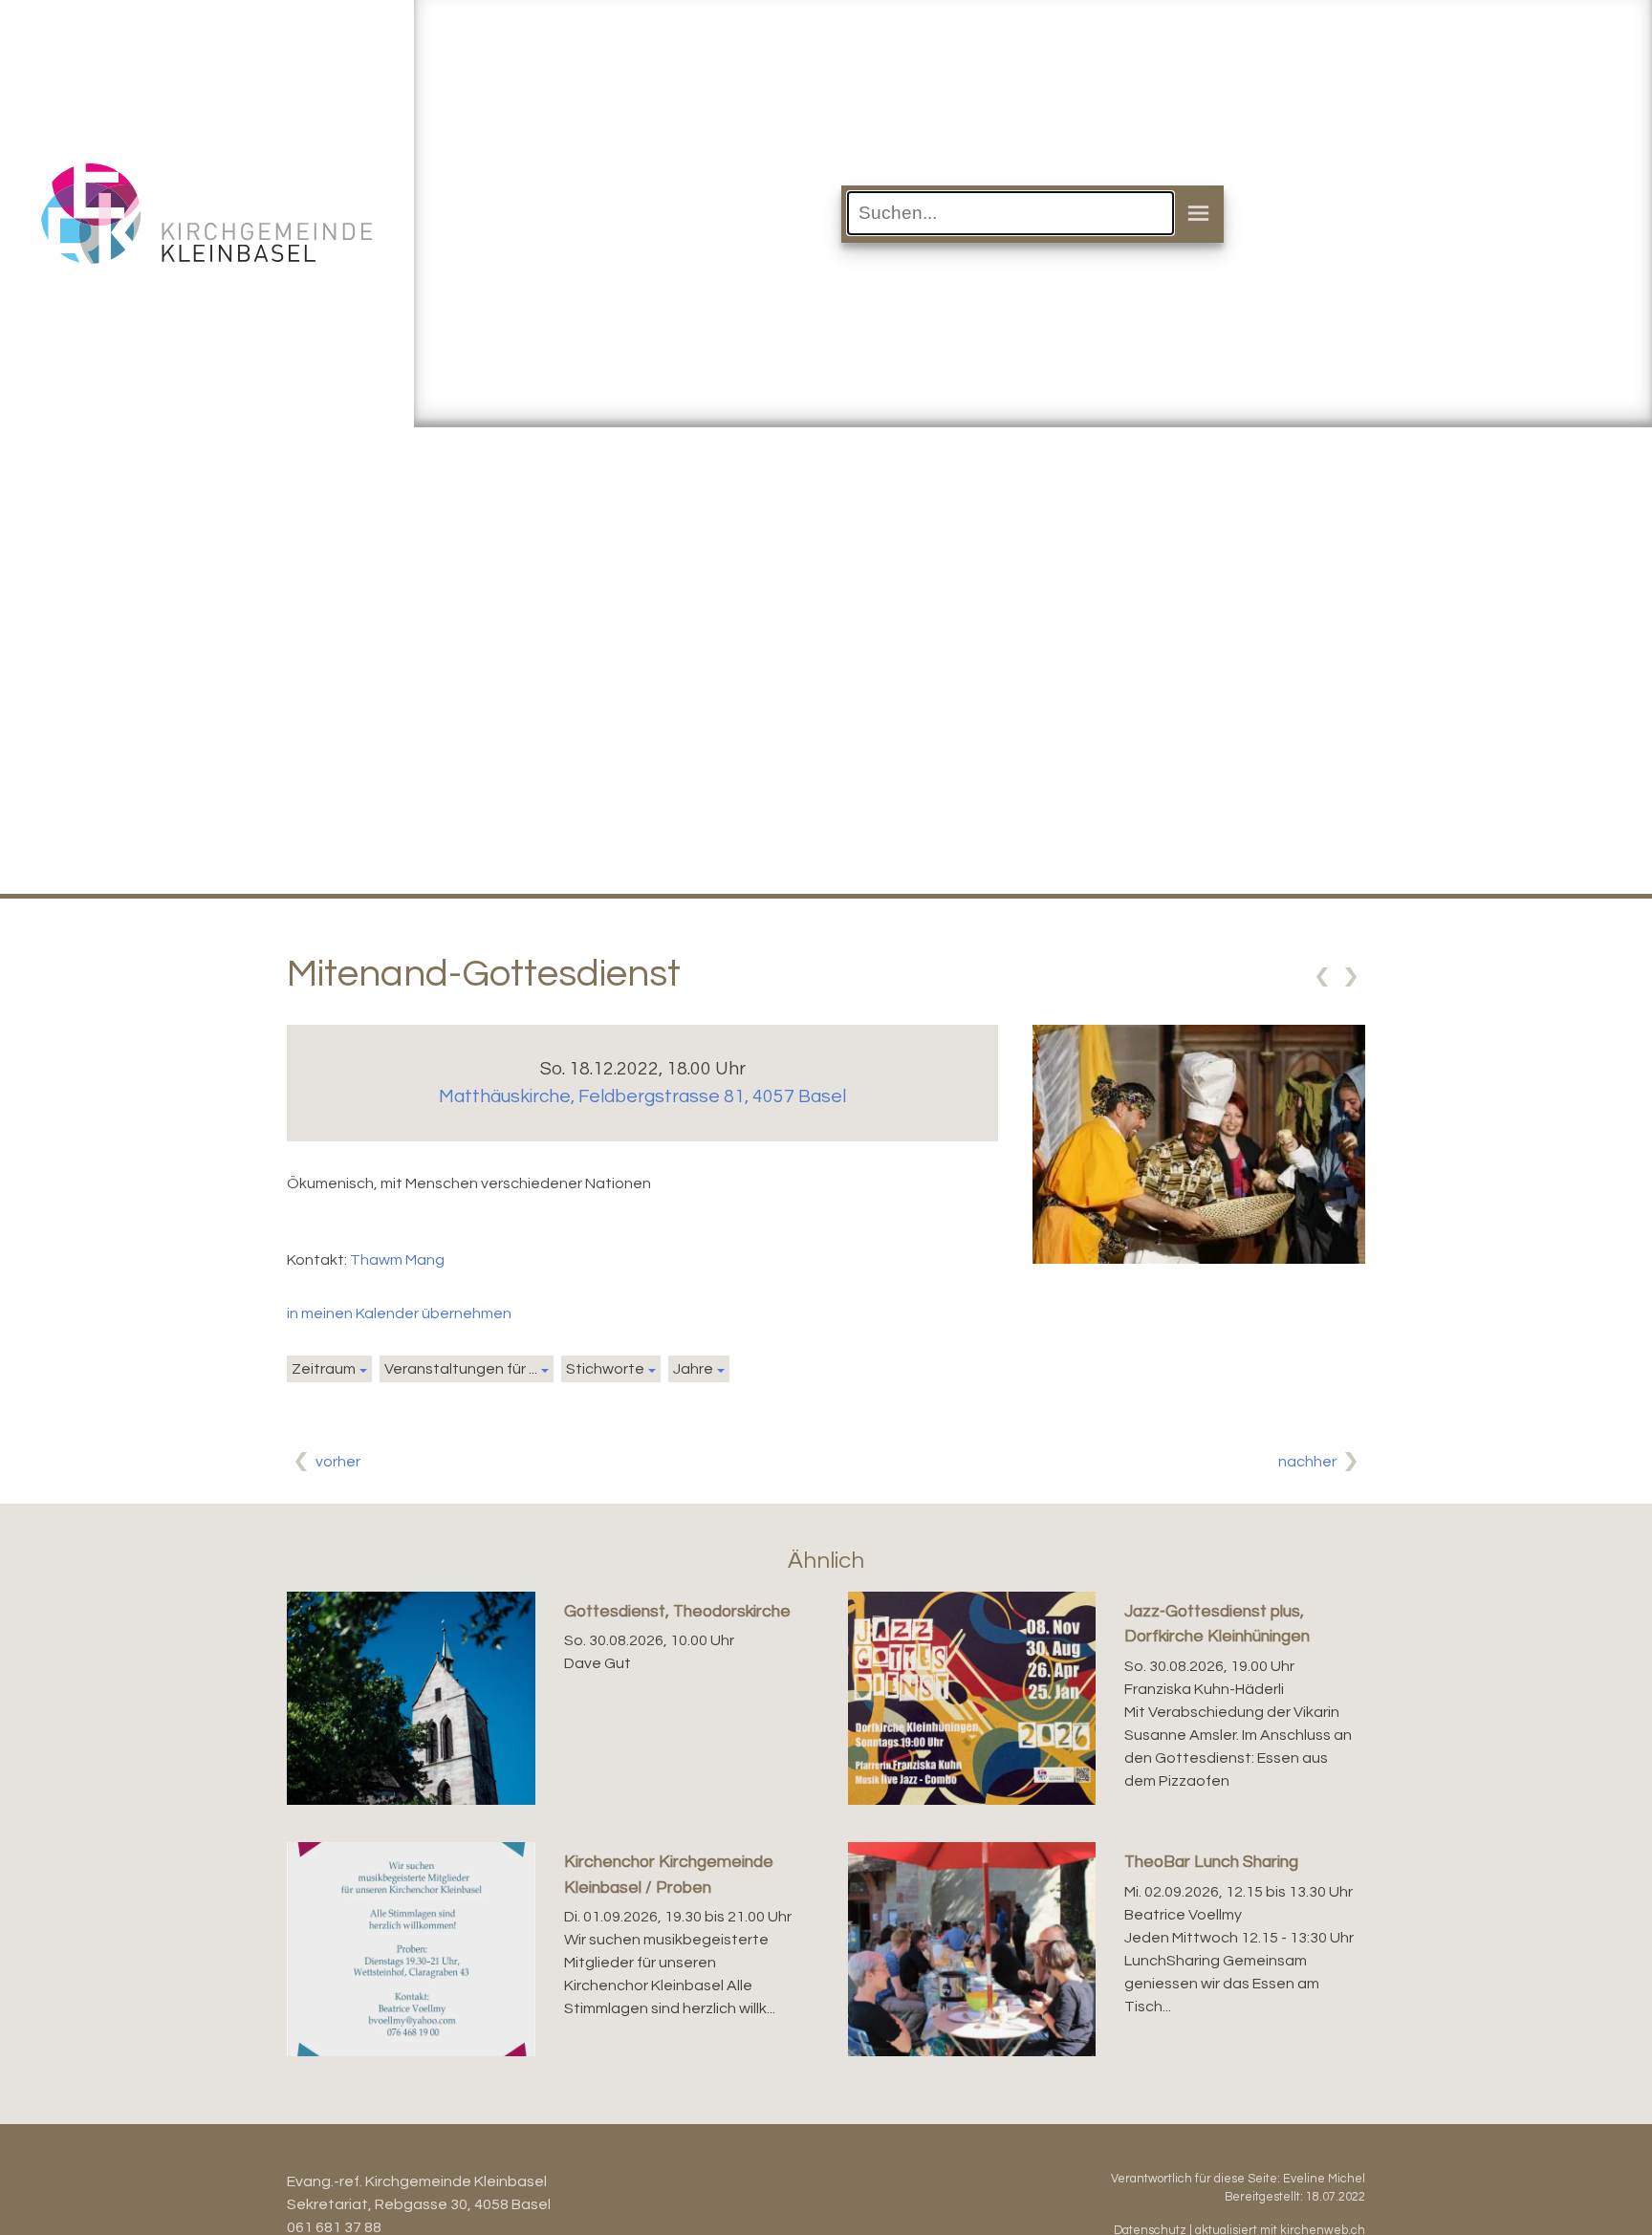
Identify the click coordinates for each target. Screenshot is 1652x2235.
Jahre (693, 1369)
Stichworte (605, 1369)
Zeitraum (324, 1369)
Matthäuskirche (642, 1096)
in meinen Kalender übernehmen (399, 1313)
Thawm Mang (397, 1260)
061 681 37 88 (334, 2227)
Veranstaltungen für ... (461, 1369)
